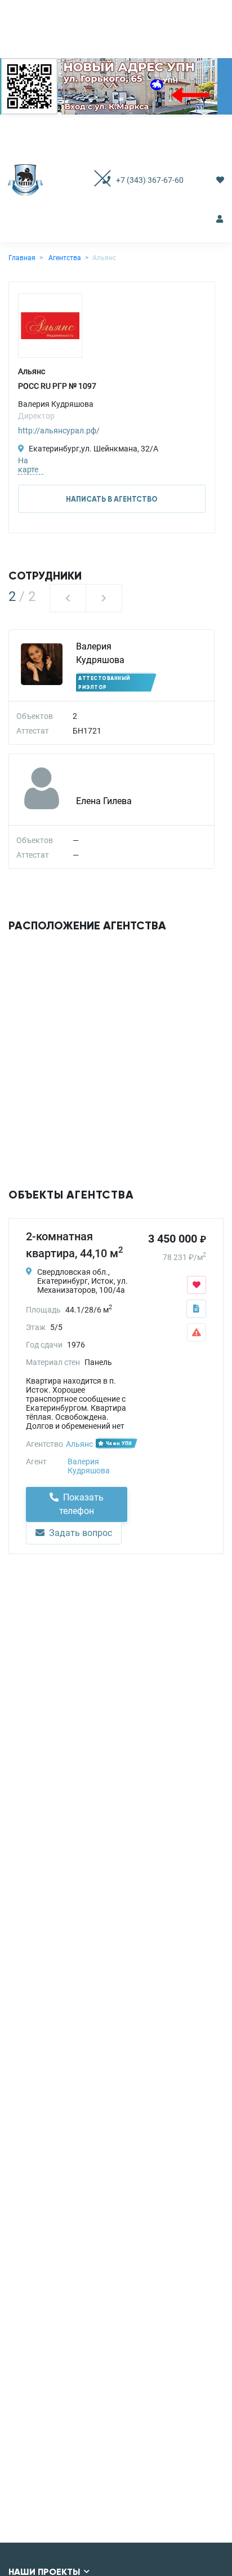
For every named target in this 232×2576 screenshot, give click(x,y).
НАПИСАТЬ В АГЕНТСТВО (112, 499)
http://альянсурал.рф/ (59, 431)
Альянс (79, 1444)
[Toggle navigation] (91, 180)
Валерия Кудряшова (89, 1466)
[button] (68, 598)
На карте (28, 465)
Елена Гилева (104, 801)
